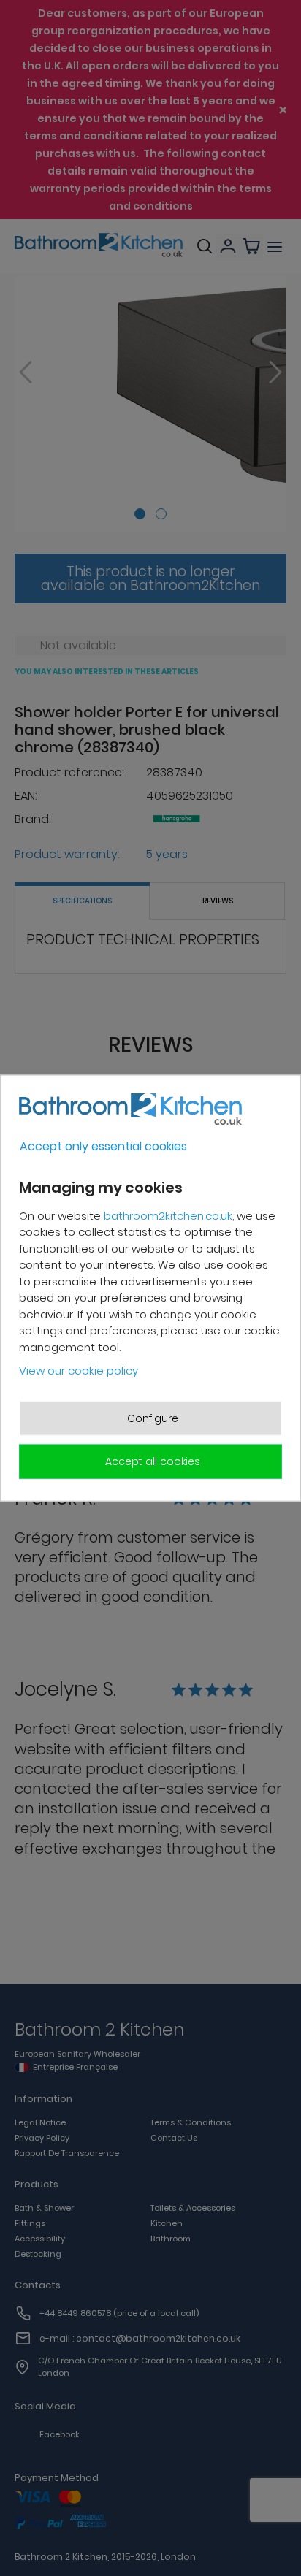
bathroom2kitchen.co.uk (168, 1215)
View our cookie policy (79, 1371)
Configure (153, 1418)
